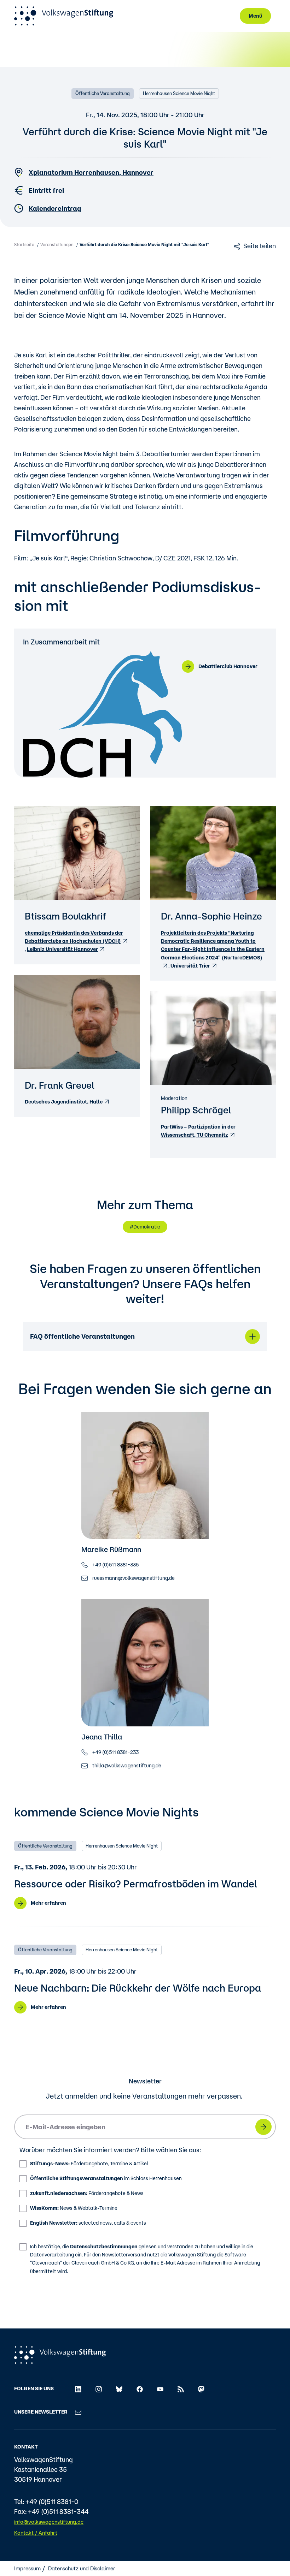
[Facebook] (140, 2388)
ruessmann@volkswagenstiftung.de (134, 1578)
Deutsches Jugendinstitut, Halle (64, 1102)
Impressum (27, 2568)
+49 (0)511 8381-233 (115, 1752)
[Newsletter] (78, 2412)
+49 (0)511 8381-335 (115, 1565)
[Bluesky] (119, 2388)
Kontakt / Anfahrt (36, 2533)
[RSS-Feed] (181, 2388)
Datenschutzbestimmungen (104, 2247)
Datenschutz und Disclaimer (82, 2568)
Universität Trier (190, 966)
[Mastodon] (201, 2388)
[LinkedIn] (78, 2388)
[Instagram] (99, 2388)
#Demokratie (145, 1227)
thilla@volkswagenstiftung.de (127, 1766)
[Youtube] (160, 2388)
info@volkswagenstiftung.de (49, 2522)
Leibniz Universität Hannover (62, 949)
